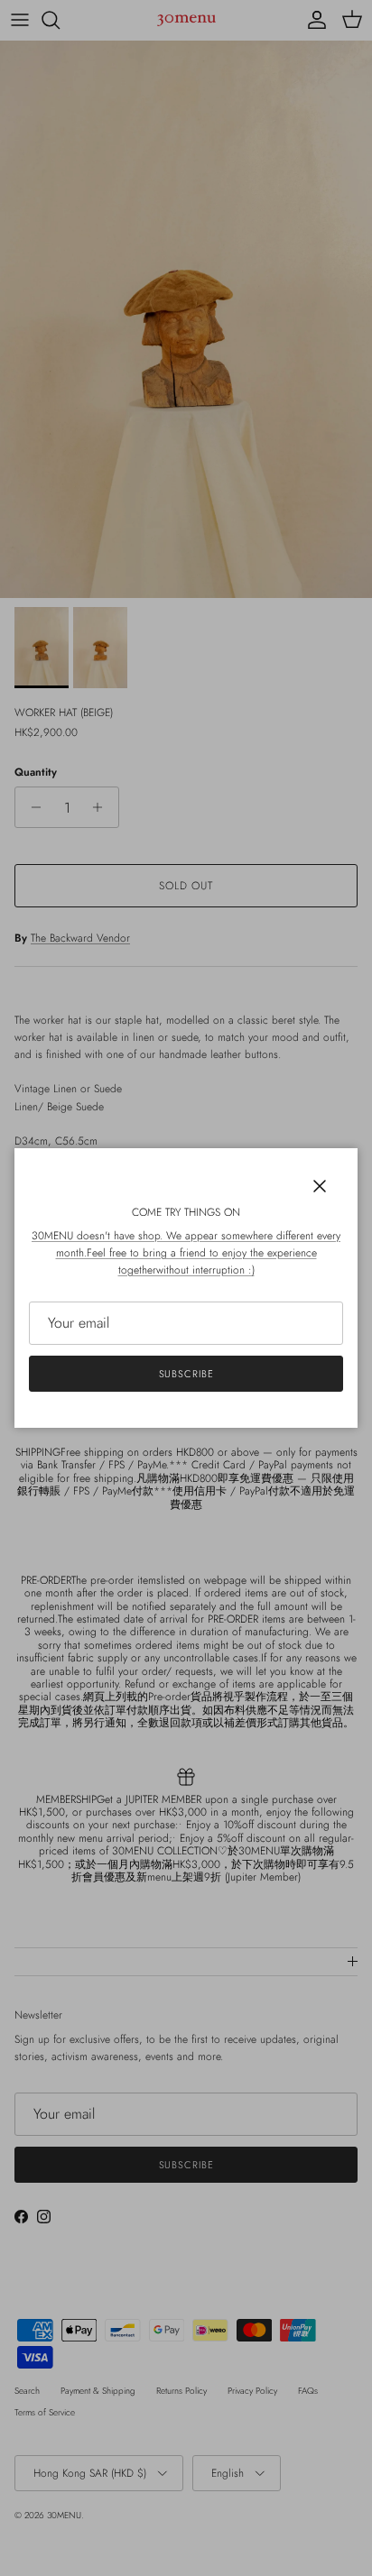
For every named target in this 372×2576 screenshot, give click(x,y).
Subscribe (186, 1374)
